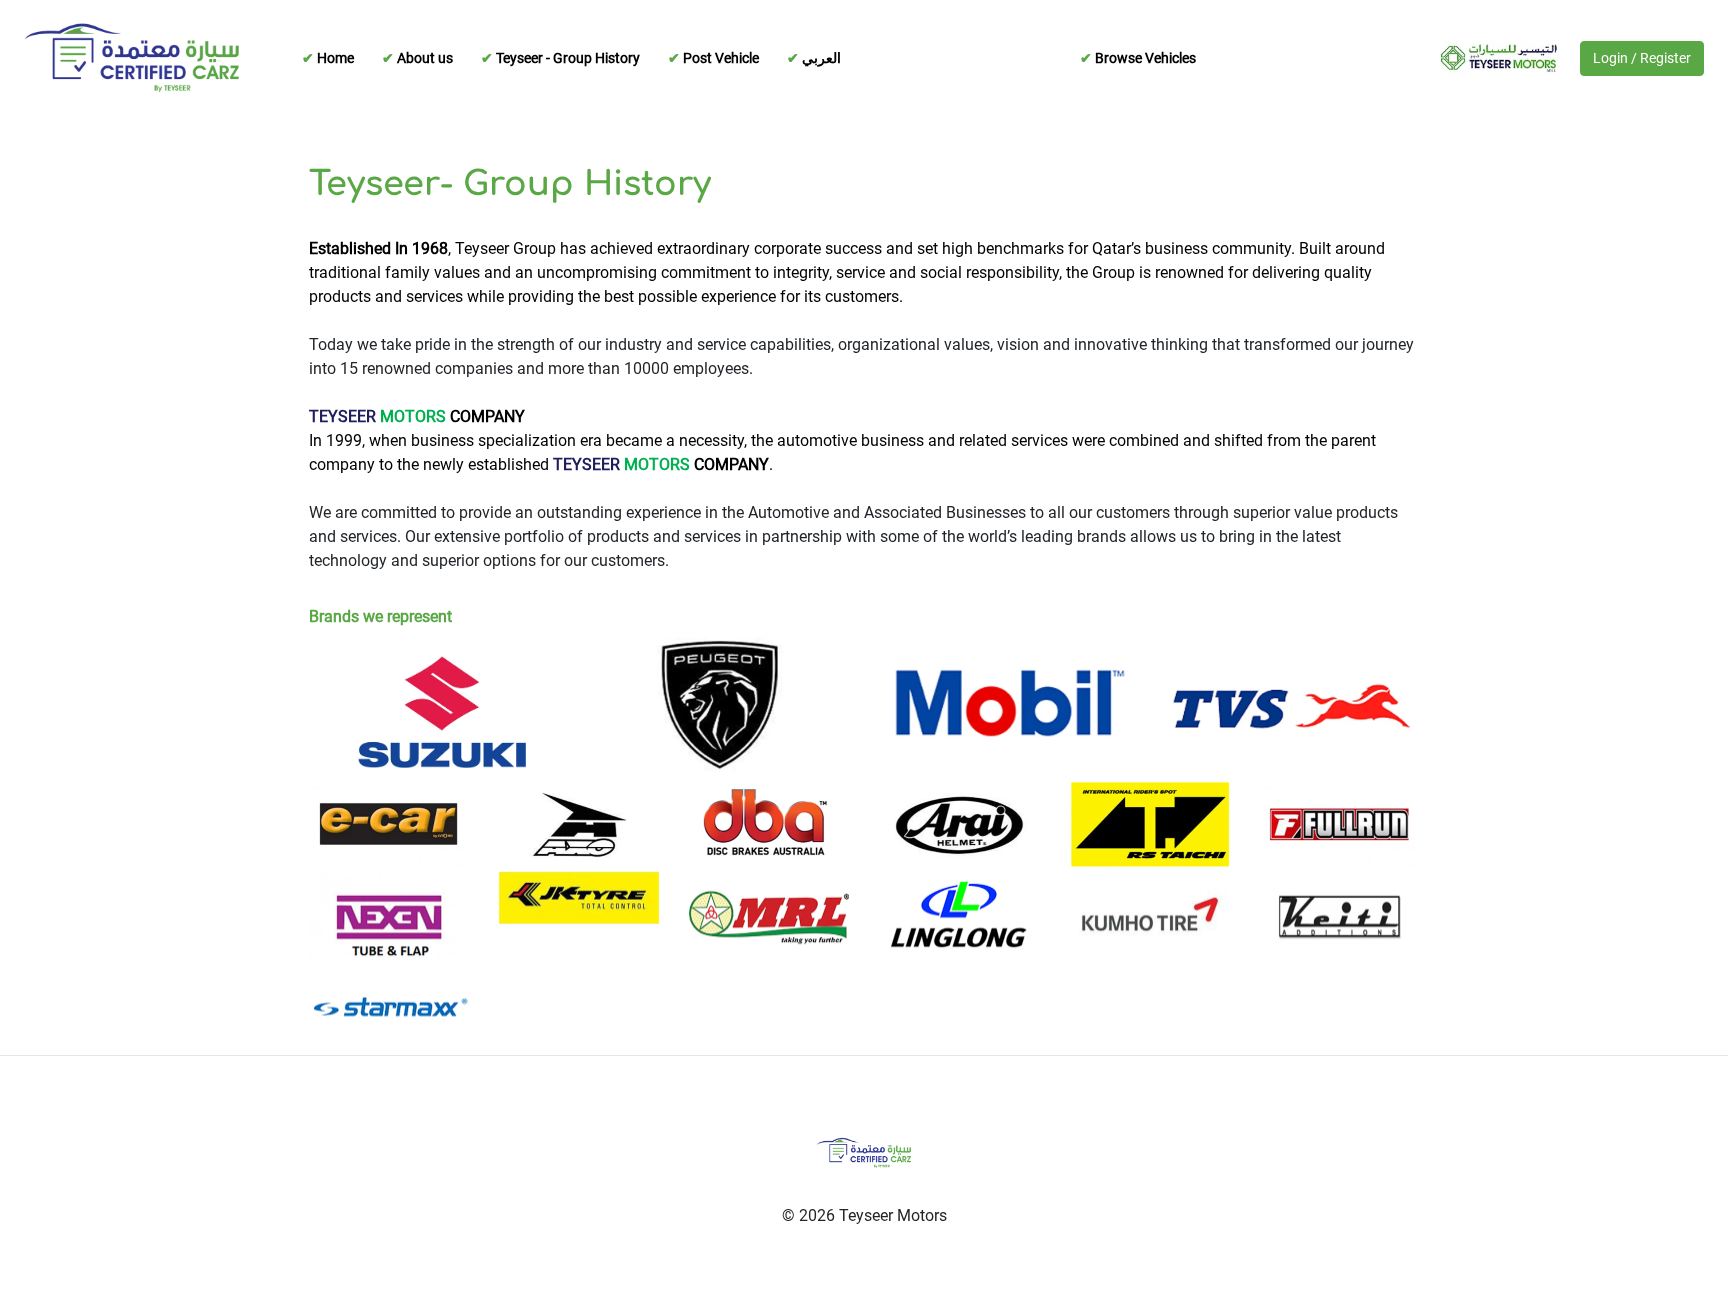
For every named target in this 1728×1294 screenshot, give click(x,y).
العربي (820, 58)
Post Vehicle (719, 58)
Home (334, 58)
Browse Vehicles (1144, 58)
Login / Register (1642, 58)
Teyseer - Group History (566, 58)
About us (423, 58)
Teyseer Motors (1493, 58)
